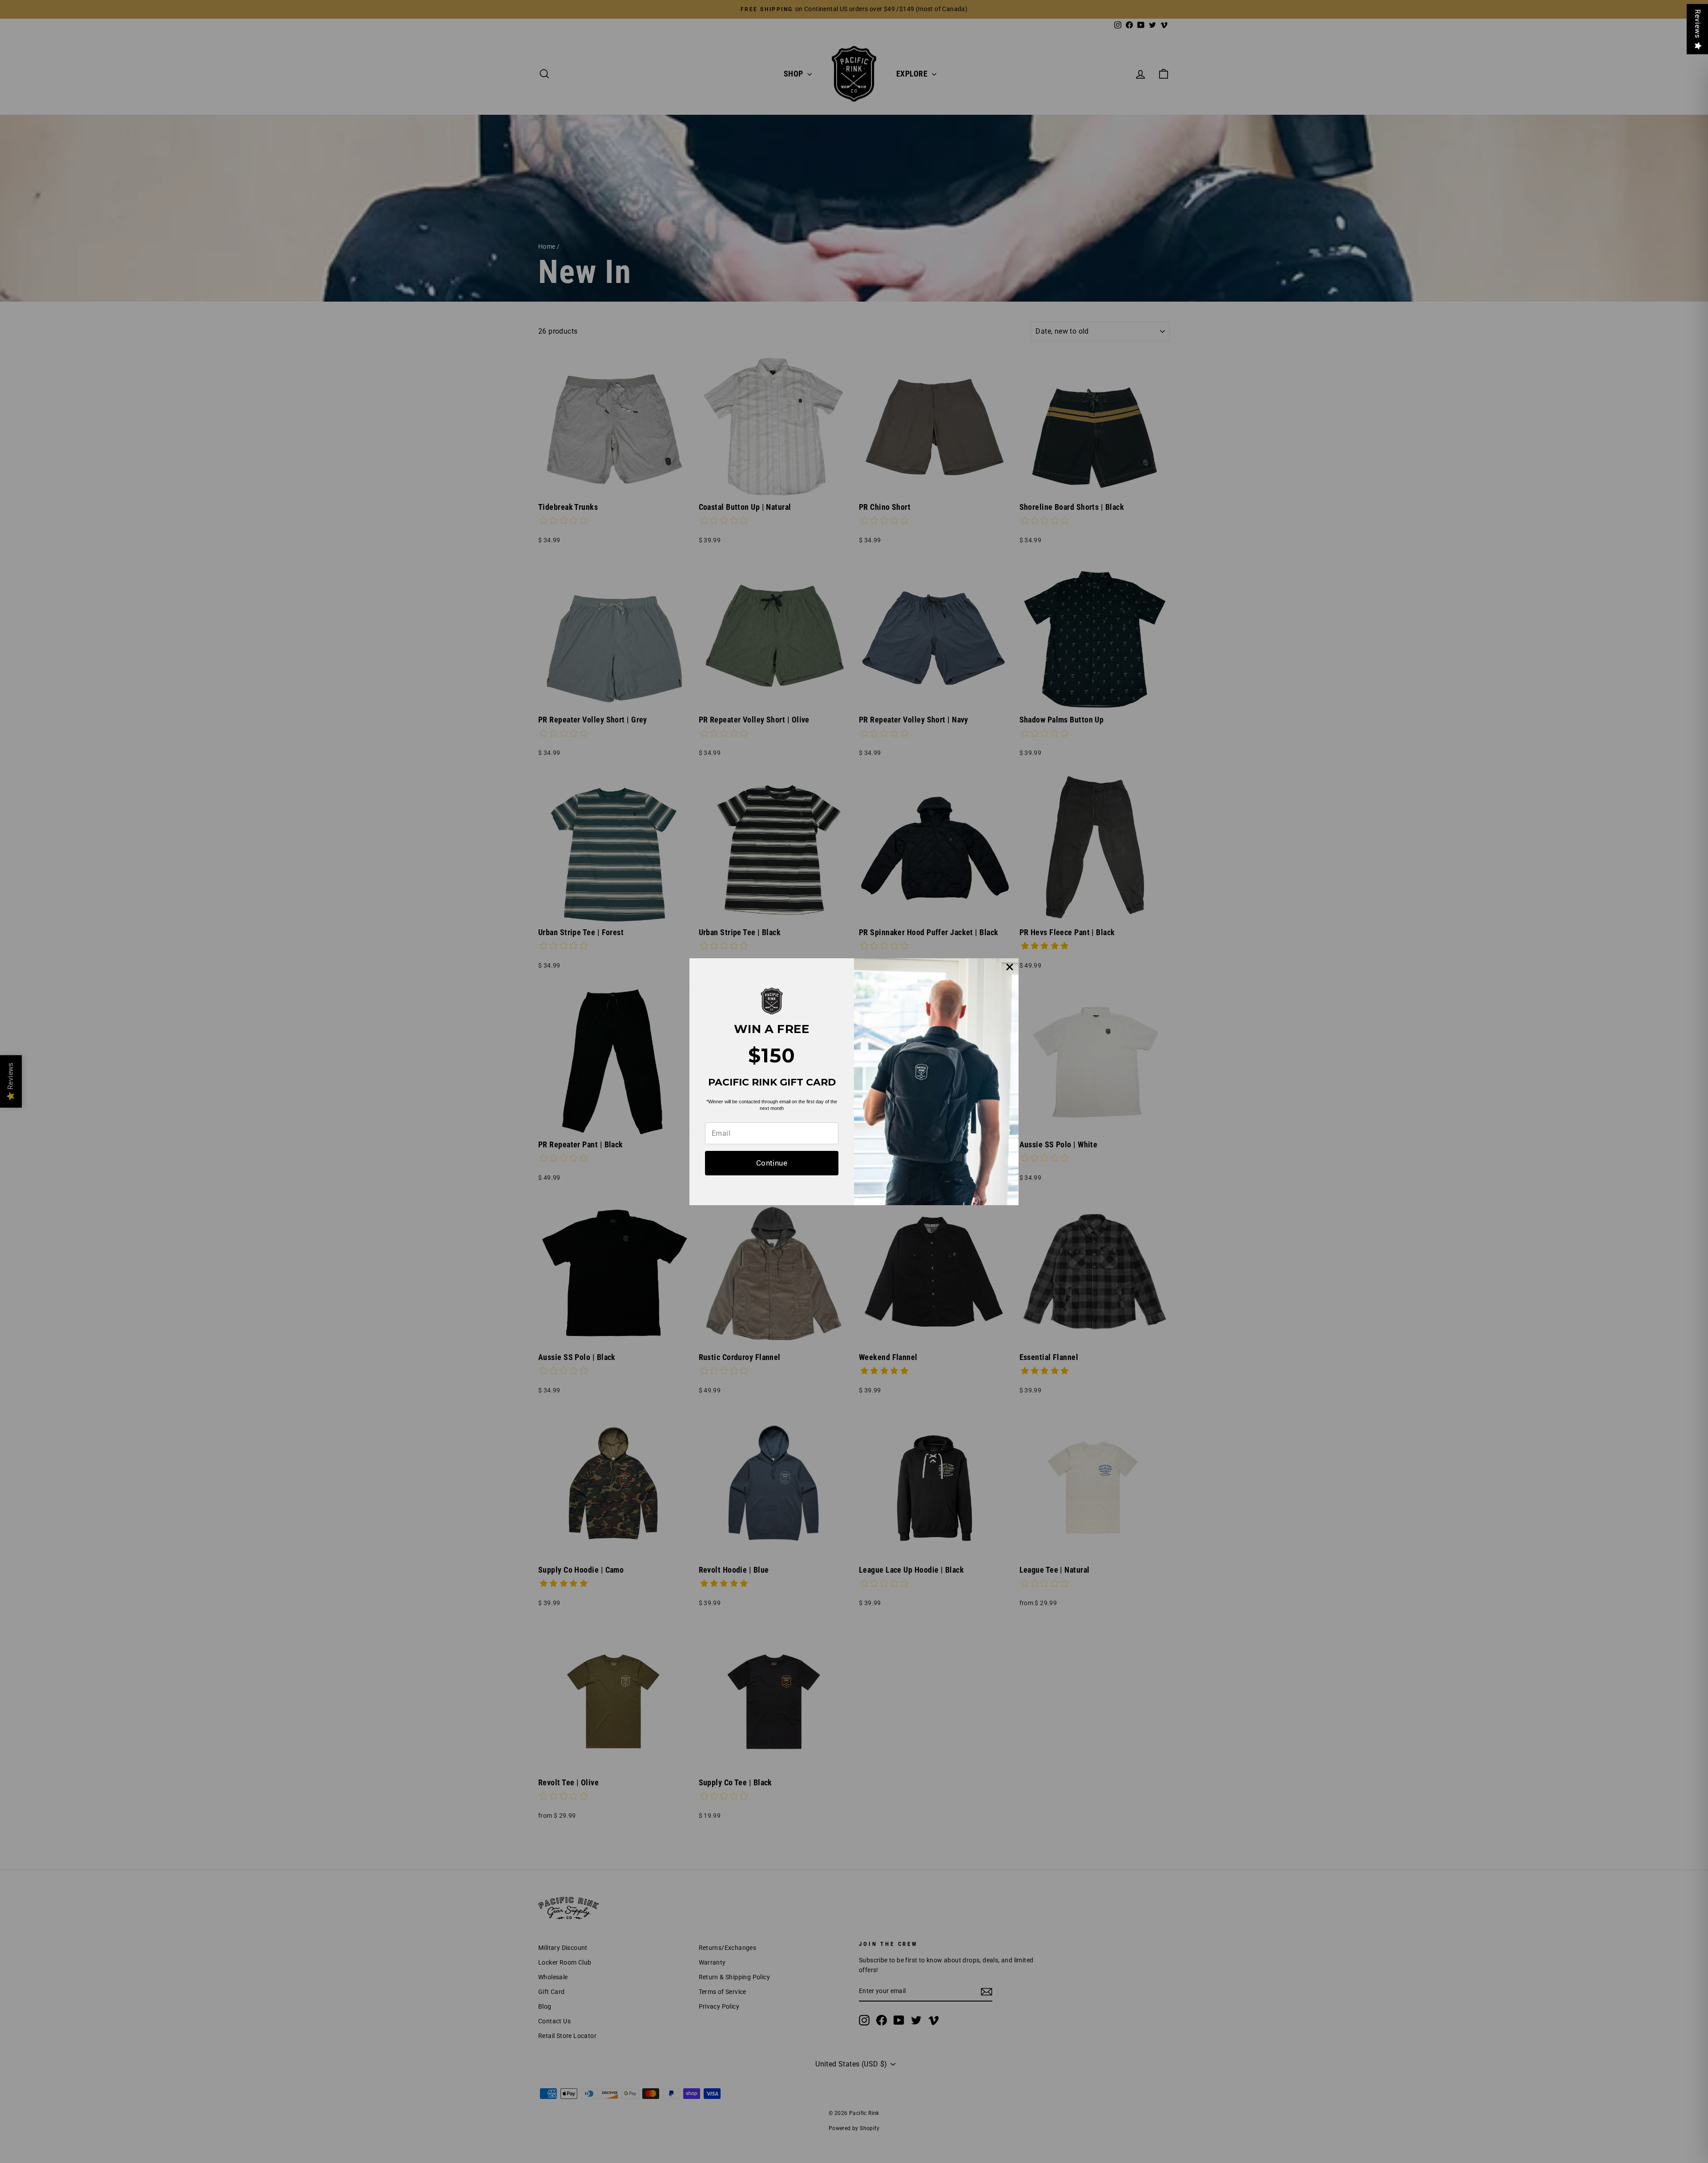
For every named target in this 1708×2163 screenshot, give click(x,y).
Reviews (1698, 24)
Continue (772, 1163)
